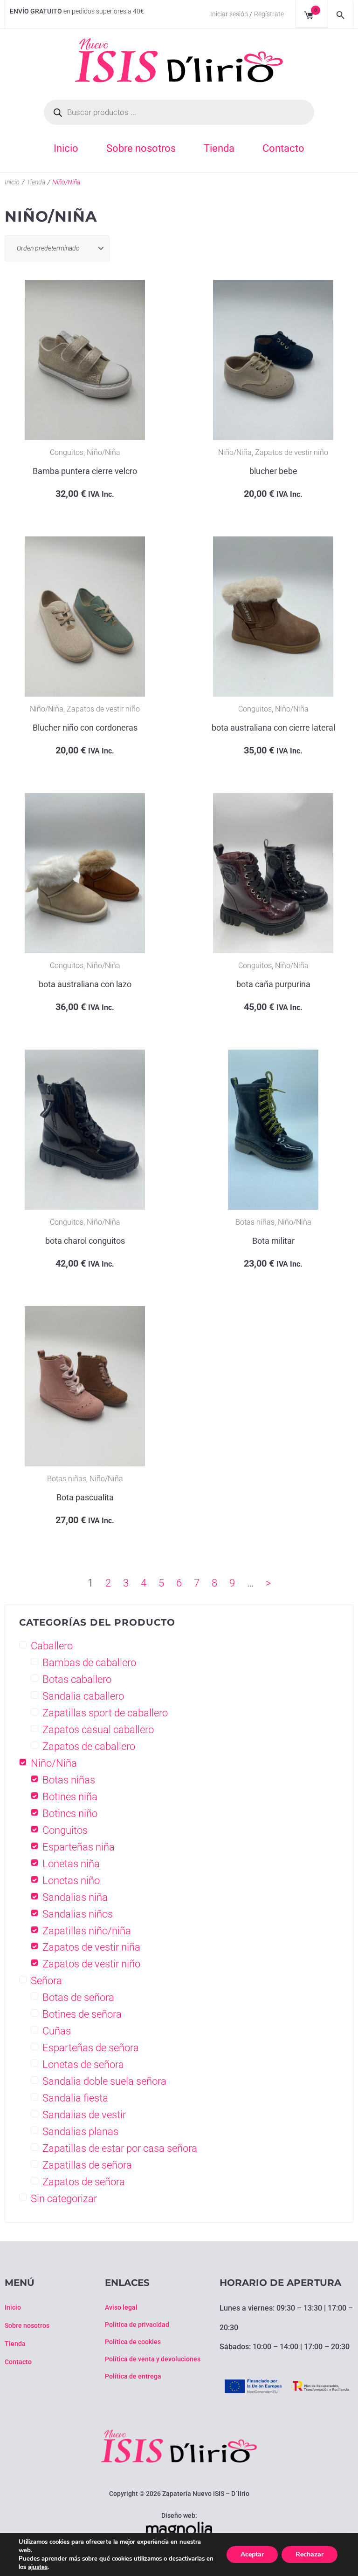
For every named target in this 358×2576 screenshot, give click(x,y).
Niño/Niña (103, 452)
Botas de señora (78, 1997)
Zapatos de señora (84, 2182)
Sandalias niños (78, 1914)
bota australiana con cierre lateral (273, 728)
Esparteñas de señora (91, 2048)
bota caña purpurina (273, 984)
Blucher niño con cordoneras (85, 728)
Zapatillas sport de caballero (105, 1713)
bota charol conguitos (85, 1241)
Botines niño (70, 1813)
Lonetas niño (71, 1881)
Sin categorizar (64, 2199)
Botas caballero (77, 1679)
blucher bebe (273, 471)
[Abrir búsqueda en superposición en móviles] (179, 112)
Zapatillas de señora (87, 2165)
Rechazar (310, 2554)
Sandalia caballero (83, 1696)
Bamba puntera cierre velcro (85, 471)
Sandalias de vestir (84, 2115)
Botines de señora (82, 2014)
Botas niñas (255, 1222)
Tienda (36, 182)
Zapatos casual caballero (98, 1730)
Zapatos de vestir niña (91, 1947)
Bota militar (273, 1241)
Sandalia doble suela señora (104, 2081)
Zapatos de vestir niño (292, 452)
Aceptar (252, 2554)
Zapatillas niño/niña (87, 1931)
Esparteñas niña (79, 1847)
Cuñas (57, 2031)
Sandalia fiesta (75, 2098)
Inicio (12, 182)
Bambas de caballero (89, 1663)
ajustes (38, 2567)
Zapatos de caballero (89, 1746)
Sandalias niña (75, 1897)
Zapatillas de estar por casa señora (120, 2148)
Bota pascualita (85, 1497)
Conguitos (67, 452)
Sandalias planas (80, 2132)
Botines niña (70, 1797)
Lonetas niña (71, 1864)
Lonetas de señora (83, 2064)
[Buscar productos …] (341, 14)
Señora (46, 1981)
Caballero (52, 1646)
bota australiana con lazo (85, 984)
